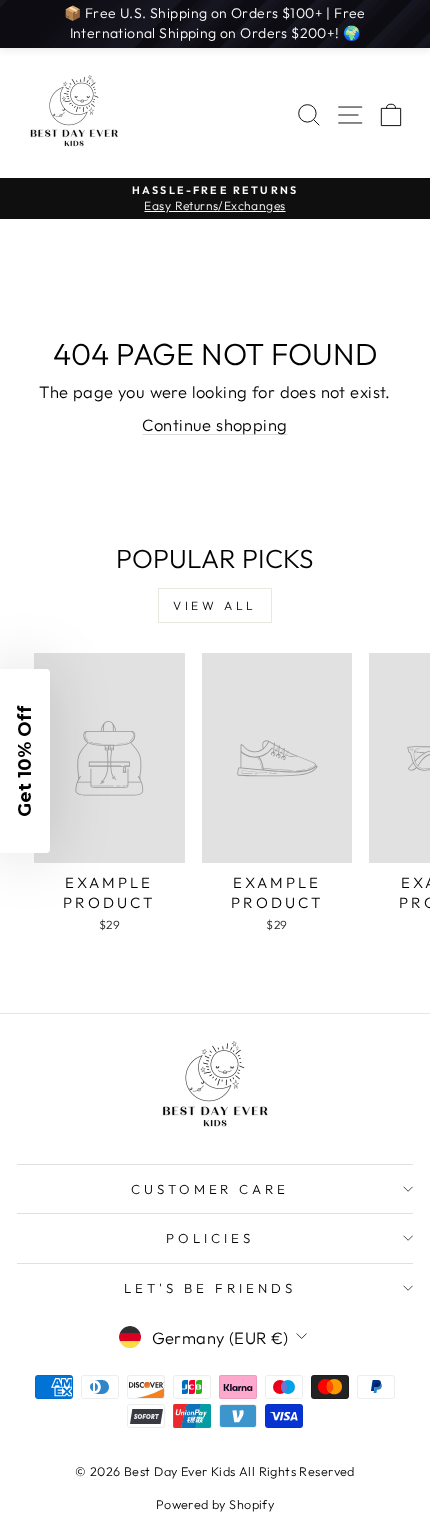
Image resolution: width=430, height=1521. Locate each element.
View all (215, 605)
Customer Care (210, 1189)
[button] (25, 761)
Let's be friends (210, 1288)
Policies (210, 1238)
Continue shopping (214, 424)
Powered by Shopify (215, 1504)
